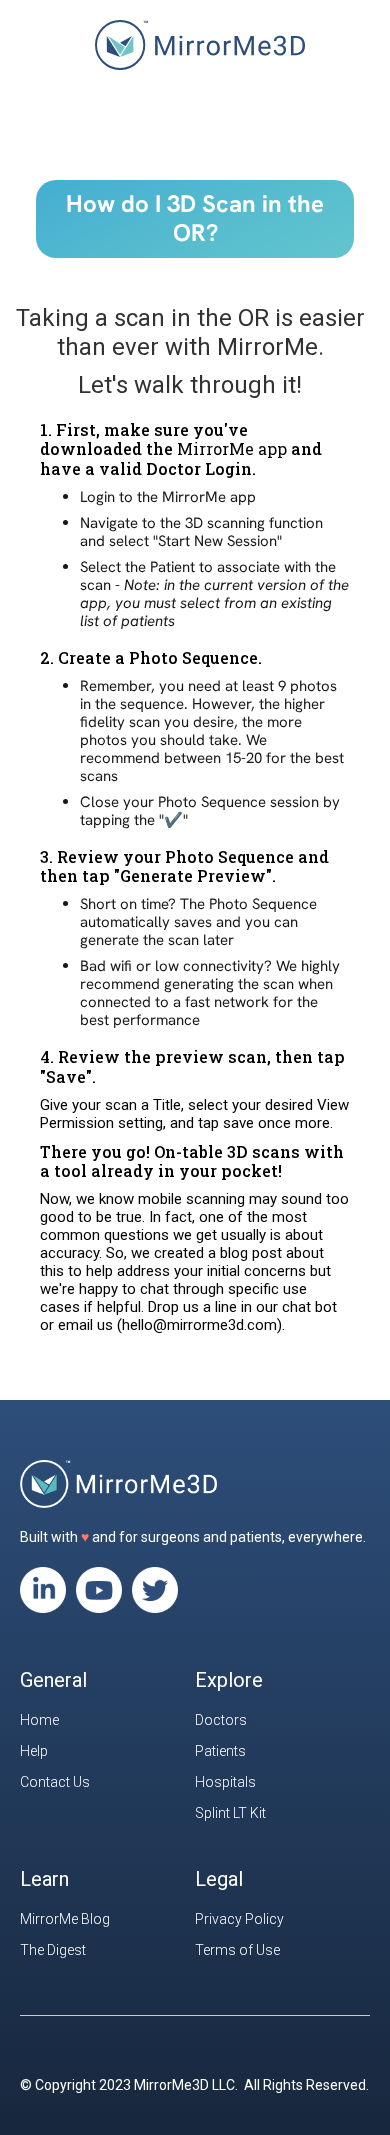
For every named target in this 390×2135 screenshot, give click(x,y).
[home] (195, 55)
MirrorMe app (232, 448)
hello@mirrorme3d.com (199, 1325)
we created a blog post (206, 1253)
